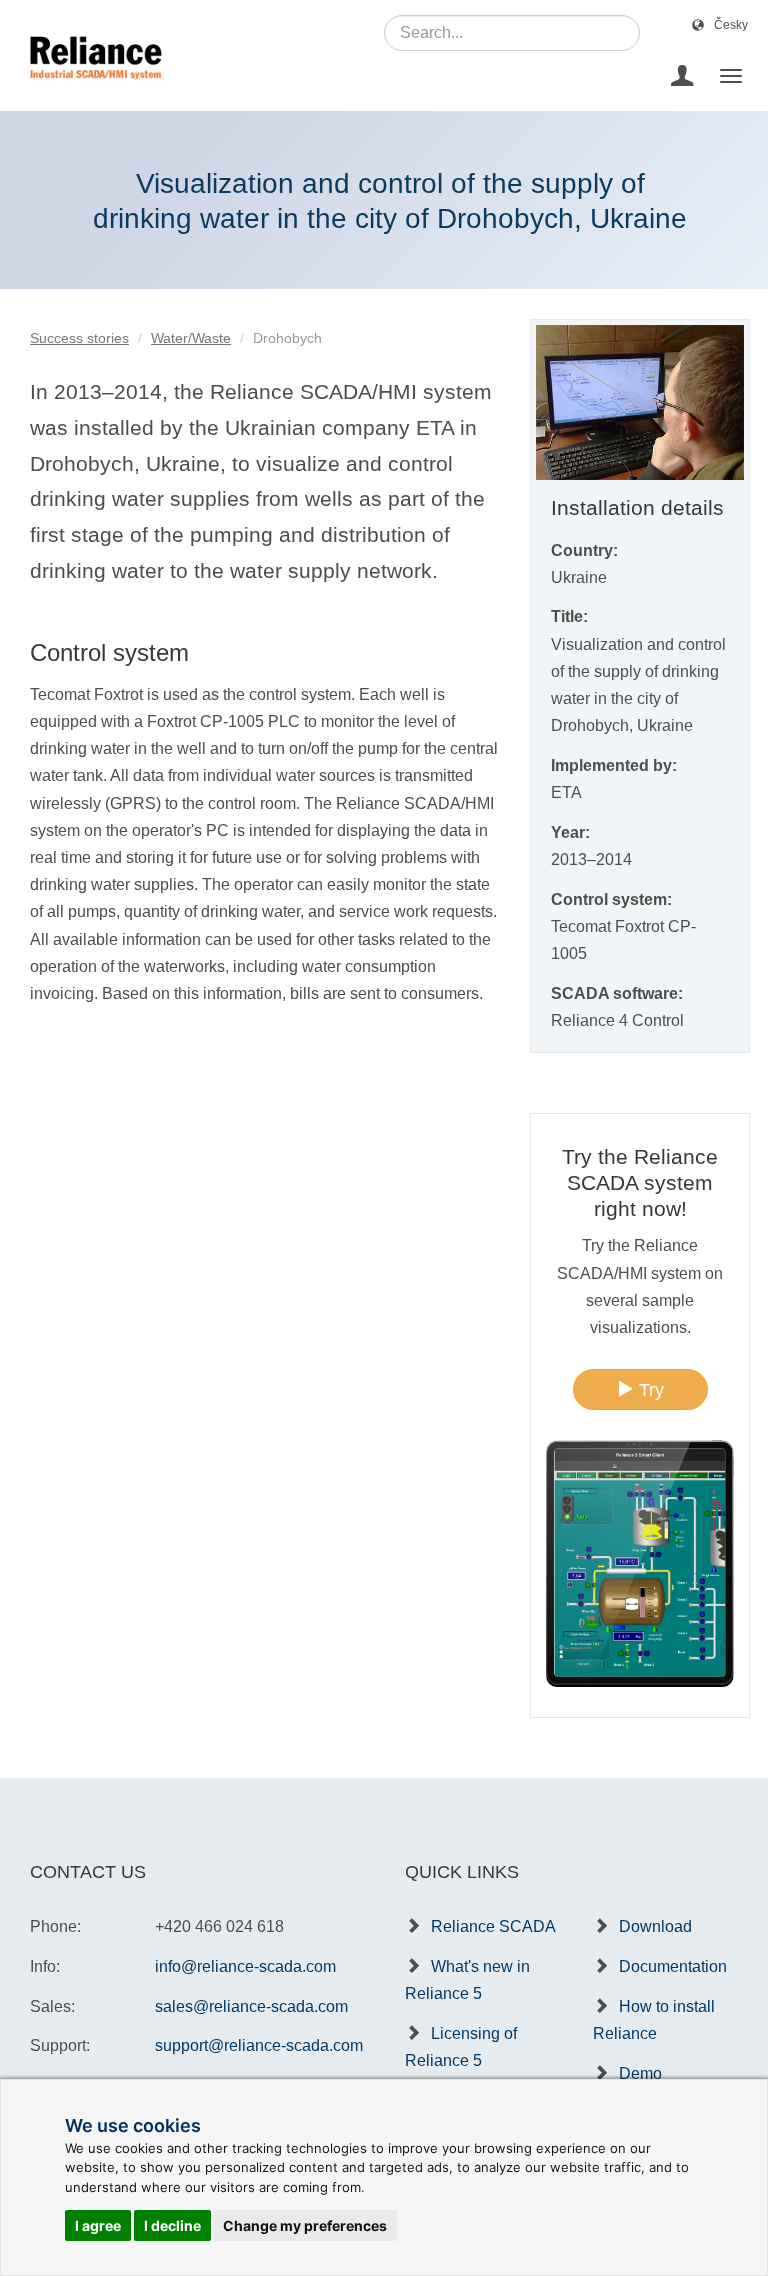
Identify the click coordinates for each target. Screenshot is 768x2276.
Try (649, 1390)
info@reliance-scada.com (245, 1966)
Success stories (79, 338)
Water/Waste (191, 338)
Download (655, 1926)
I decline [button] (172, 2225)
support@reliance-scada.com (259, 2045)
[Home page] (88, 76)
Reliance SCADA (493, 1926)
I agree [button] (98, 2225)
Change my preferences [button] (305, 2225)
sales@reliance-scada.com (251, 2006)
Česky (731, 25)
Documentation (673, 1966)
